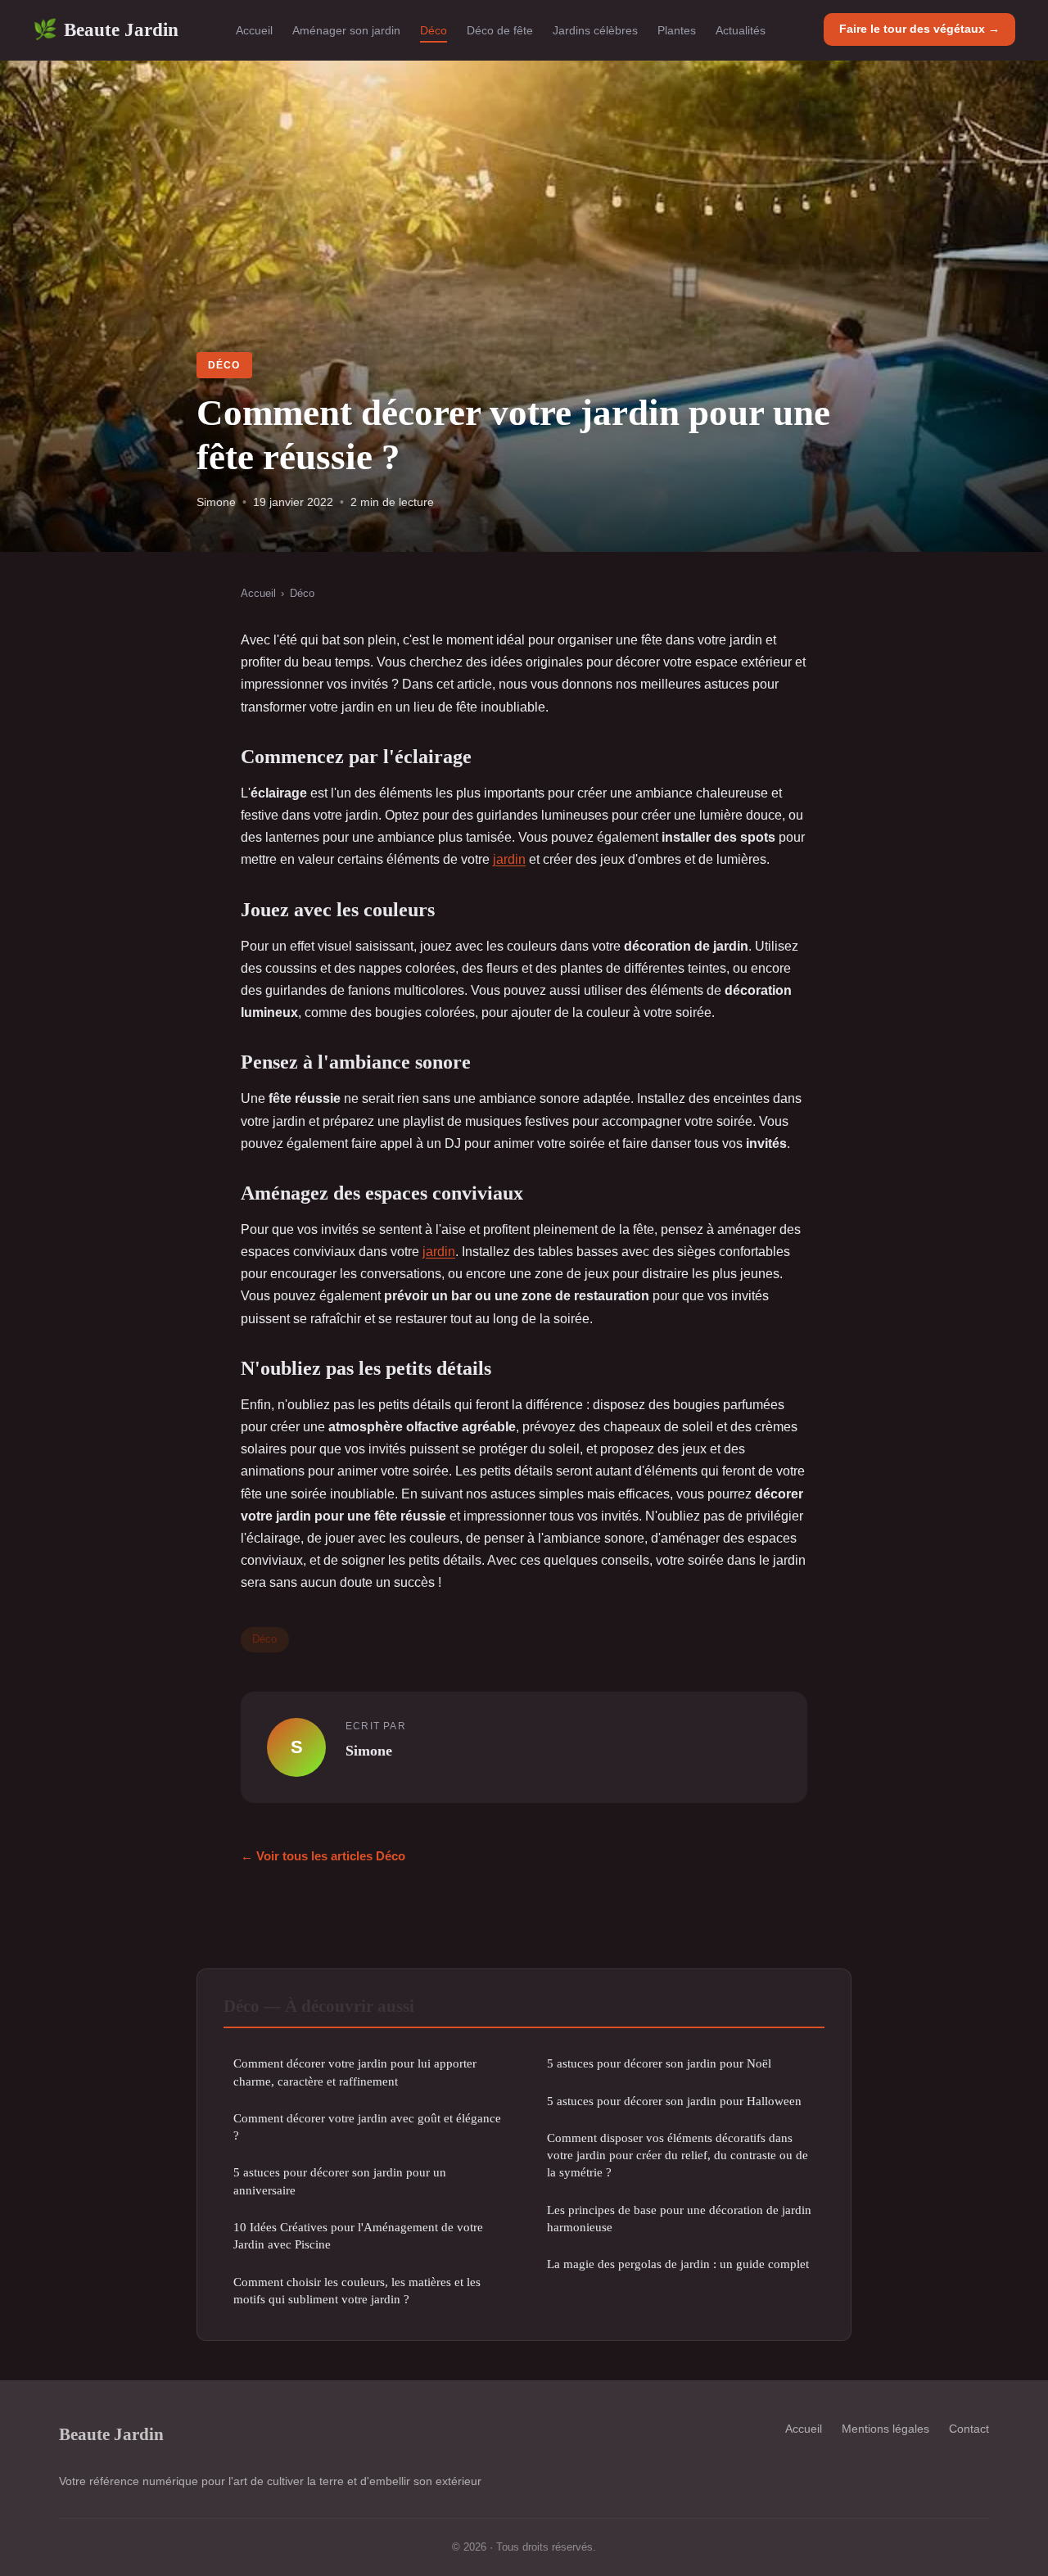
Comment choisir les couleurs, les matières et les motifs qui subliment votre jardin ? (357, 2290)
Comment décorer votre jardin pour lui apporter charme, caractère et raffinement (355, 2072)
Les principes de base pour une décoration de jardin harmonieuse (679, 2218)
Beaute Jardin (106, 29)
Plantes (677, 30)
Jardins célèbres (595, 30)
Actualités (741, 30)
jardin (509, 859)
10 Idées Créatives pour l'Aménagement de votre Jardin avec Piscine (358, 2235)
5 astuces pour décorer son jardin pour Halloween (674, 2101)
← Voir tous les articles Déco (323, 1856)
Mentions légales (885, 2429)
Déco (434, 30)
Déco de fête (500, 30)
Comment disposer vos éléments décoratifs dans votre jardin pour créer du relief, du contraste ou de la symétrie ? (678, 2155)
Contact (969, 2429)
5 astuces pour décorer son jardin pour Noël (659, 2063)
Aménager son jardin (346, 30)
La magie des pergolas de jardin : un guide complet (678, 2264)
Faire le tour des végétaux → (919, 29)
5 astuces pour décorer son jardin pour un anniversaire (340, 2181)
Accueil (254, 30)
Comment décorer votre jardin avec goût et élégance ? (367, 2126)
